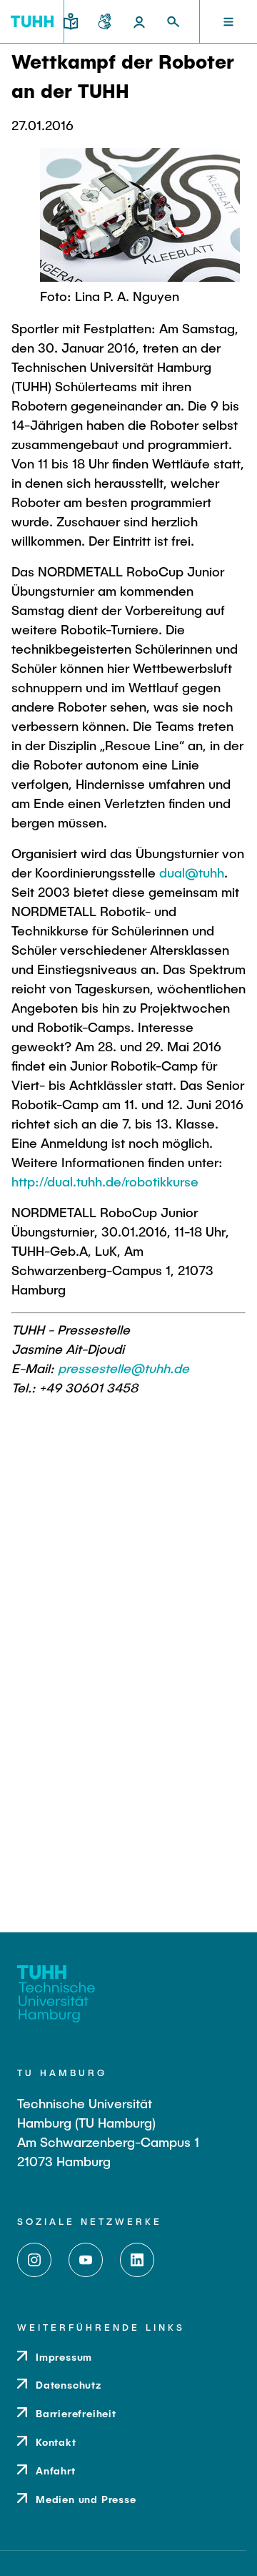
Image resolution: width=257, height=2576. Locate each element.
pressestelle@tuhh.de (124, 1368)
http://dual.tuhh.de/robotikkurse (105, 1181)
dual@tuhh (192, 872)
